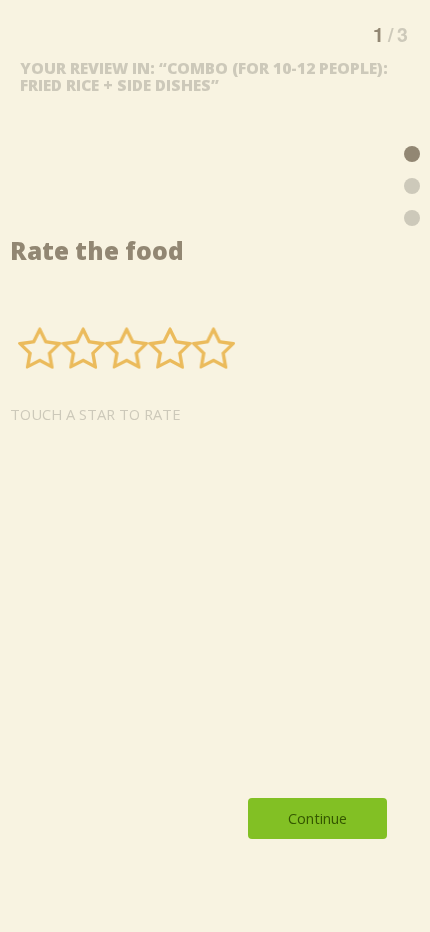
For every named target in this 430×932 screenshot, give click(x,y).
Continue (317, 818)
